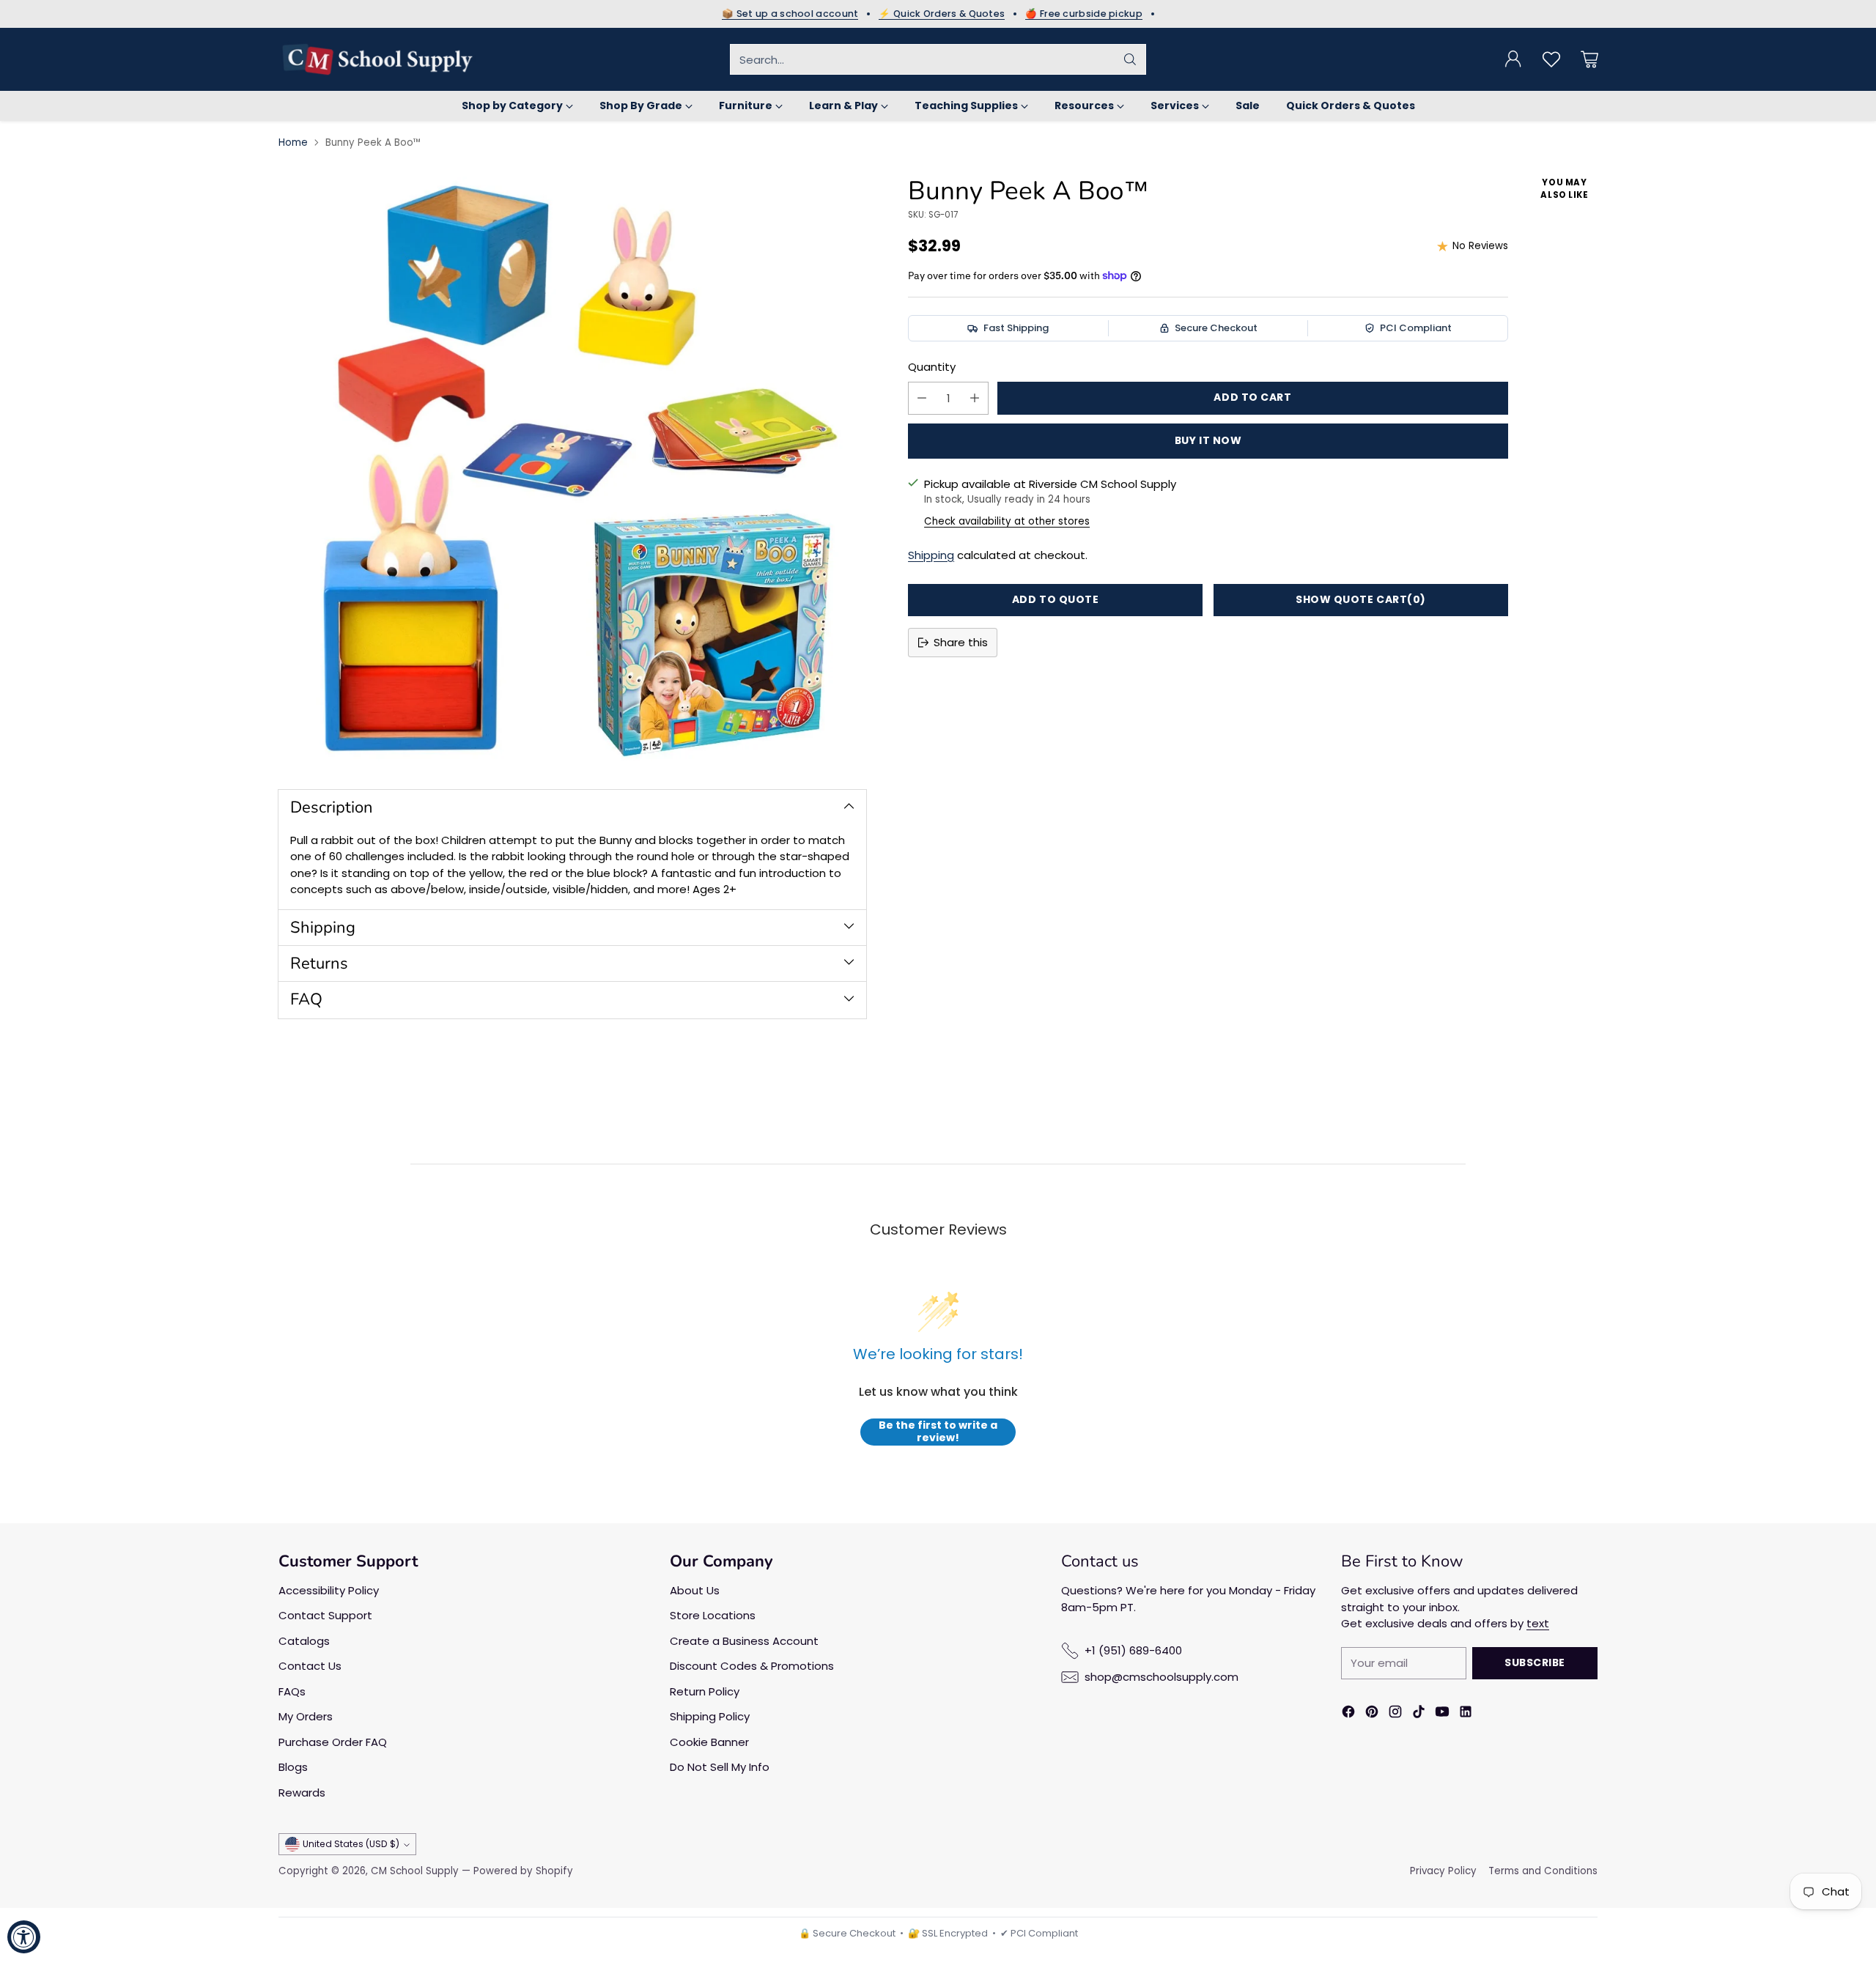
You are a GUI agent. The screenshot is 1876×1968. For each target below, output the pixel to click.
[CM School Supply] (377, 59)
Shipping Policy (710, 1716)
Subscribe (1535, 1662)
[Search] (1130, 59)
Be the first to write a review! (938, 1432)
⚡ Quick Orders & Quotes (942, 14)
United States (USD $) (351, 1844)
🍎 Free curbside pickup (1084, 14)
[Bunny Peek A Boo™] (572, 470)
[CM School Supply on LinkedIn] (1466, 1714)
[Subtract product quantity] (922, 398)
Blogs (293, 1767)
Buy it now (1208, 440)
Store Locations (713, 1615)
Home (293, 143)
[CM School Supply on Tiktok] (1419, 1714)
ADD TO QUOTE (1056, 599)
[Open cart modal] (1589, 59)
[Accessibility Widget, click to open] (24, 1937)
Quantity (932, 367)
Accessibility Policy (329, 1590)
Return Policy (705, 1691)
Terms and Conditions (1543, 1871)
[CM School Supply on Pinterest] (1372, 1714)
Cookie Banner (709, 1742)
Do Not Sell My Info (720, 1767)
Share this (961, 642)
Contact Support (325, 1615)
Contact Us (310, 1666)
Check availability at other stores (1007, 521)
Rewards (302, 1793)
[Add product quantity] (975, 398)
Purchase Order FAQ (333, 1742)
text (1538, 1623)
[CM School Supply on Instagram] (1395, 1714)
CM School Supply (415, 1871)
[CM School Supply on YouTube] (1442, 1714)
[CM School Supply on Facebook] (1348, 1714)
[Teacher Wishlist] (1551, 59)
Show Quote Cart (1361, 599)
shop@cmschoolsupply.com (1162, 1677)
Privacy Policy (1443, 1871)
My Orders (306, 1716)
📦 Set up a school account (790, 14)
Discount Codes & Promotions (752, 1666)
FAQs (292, 1691)
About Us (695, 1590)
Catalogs (304, 1641)
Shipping (931, 555)
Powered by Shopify (523, 1871)
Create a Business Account (744, 1641)
